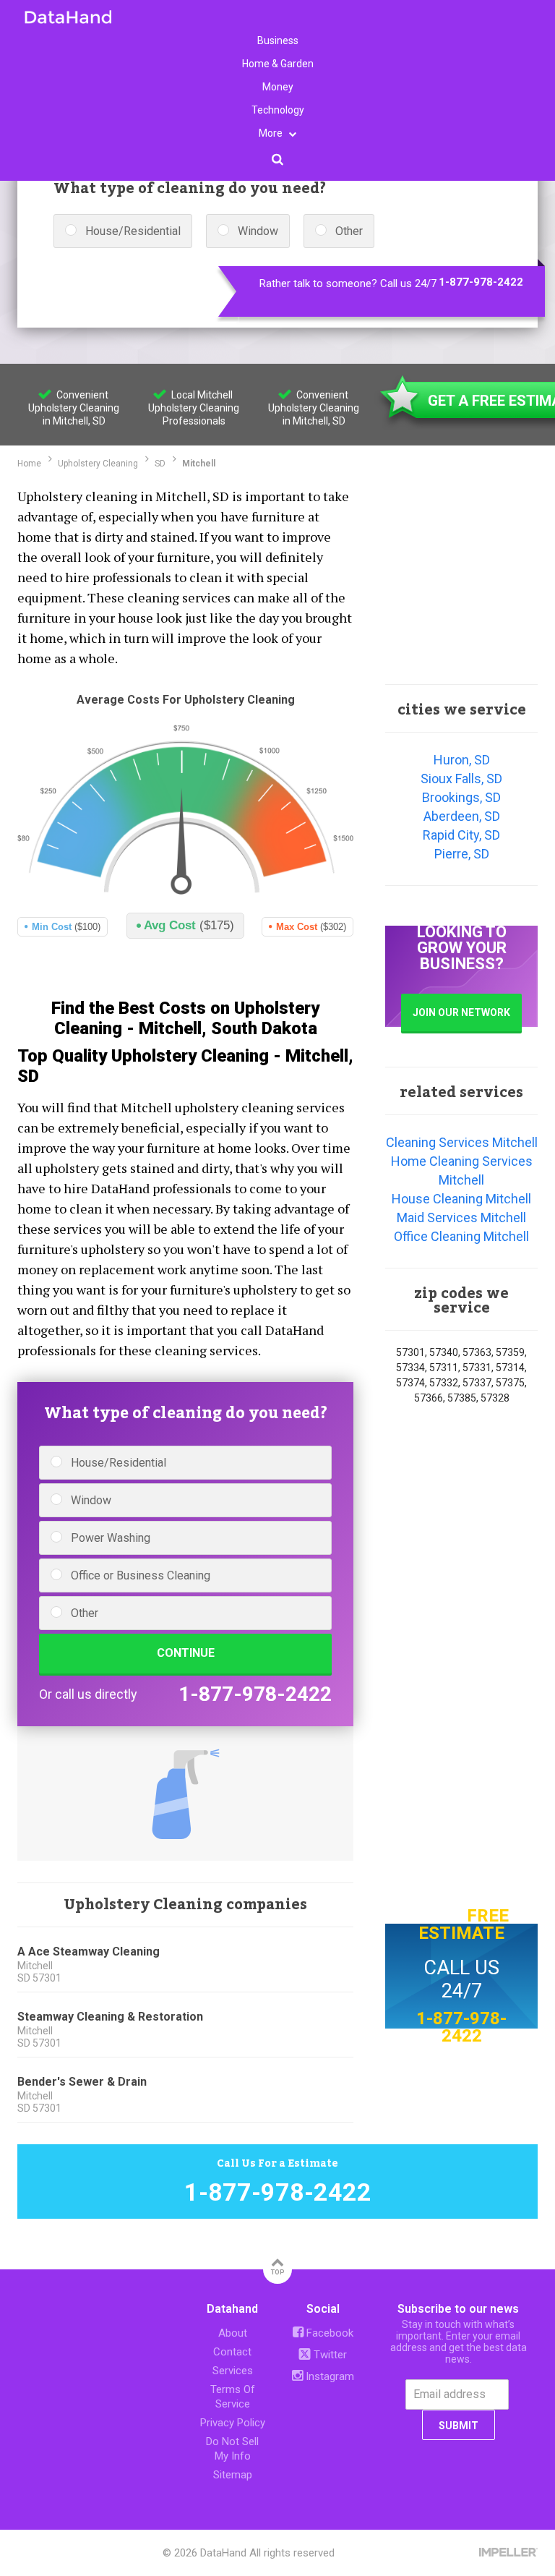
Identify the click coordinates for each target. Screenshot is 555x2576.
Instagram (328, 2376)
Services (233, 2371)
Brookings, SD (461, 797)
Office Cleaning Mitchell (461, 1236)
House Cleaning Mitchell (461, 1199)
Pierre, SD (462, 854)
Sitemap (233, 2475)
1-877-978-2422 (481, 282)
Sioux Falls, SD (461, 779)
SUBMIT (459, 2426)
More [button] (272, 133)
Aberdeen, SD (462, 816)
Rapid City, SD (461, 835)
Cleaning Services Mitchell (462, 1142)
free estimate (464, 1924)
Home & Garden (278, 64)
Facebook (328, 2333)
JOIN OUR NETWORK (461, 1012)
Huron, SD (462, 760)
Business (278, 40)
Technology (278, 110)
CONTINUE (186, 1653)
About (233, 2333)
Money (278, 87)
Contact (232, 2352)
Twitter (329, 2355)
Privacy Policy (233, 2423)
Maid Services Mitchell (461, 1217)
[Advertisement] (461, 575)
